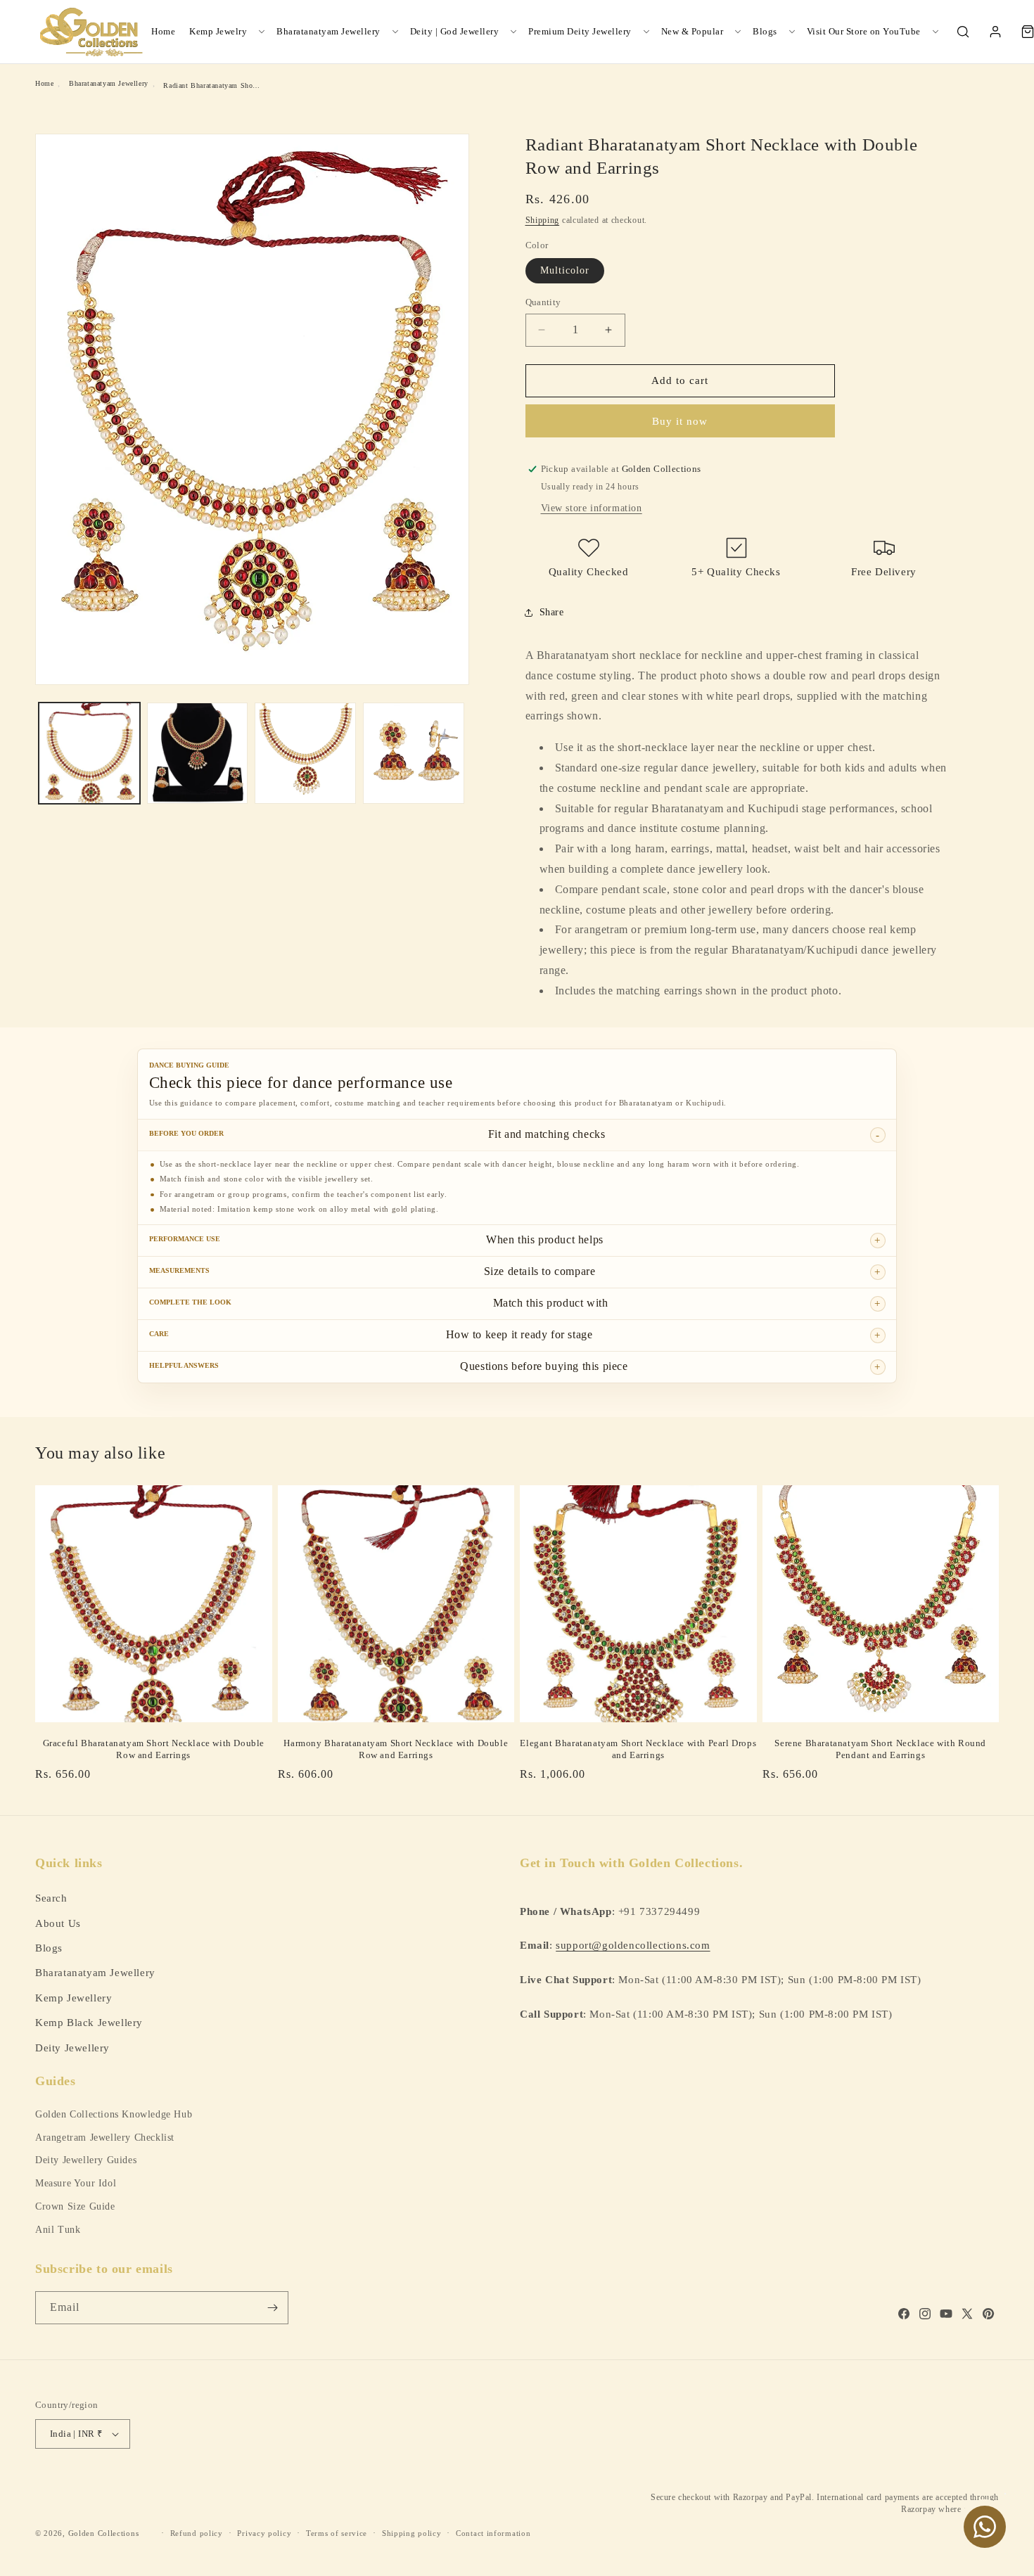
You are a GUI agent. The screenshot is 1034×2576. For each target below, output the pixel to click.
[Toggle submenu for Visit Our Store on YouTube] (936, 32)
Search (51, 1898)
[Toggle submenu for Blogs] (792, 32)
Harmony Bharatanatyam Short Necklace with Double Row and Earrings (396, 1749)
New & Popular (692, 31)
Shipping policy (412, 2532)
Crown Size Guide (75, 2206)
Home (163, 31)
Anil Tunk (58, 2230)
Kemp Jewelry (218, 31)
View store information (592, 508)
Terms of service (337, 2532)
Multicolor (565, 270)
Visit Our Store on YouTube (864, 31)
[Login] (995, 32)
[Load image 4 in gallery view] (414, 753)
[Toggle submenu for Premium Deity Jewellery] (646, 32)
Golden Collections (104, 2533)
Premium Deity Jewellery (580, 31)
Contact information (493, 2532)
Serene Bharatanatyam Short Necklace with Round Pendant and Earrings (880, 1749)
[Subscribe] (272, 2308)
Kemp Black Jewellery (89, 2022)
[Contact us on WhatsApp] (985, 2527)
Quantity (543, 302)
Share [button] (552, 612)
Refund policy (197, 2532)
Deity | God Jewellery (455, 31)
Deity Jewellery (72, 2047)
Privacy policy (264, 2532)
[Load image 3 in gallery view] (305, 753)
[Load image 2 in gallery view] (198, 753)
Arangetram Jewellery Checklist (105, 2138)
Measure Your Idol (76, 2183)
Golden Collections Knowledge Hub (114, 2114)
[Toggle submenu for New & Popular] (738, 32)
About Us (58, 1922)
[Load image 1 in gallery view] (89, 753)
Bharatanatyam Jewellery (328, 31)
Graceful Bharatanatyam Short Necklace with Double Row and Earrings (154, 1749)
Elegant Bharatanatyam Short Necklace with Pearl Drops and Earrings (638, 1749)
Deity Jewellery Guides (86, 2160)
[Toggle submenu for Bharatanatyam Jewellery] (395, 32)
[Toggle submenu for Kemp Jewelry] (262, 32)
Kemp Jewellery (74, 1997)
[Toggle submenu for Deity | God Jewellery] (513, 32)
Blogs (765, 31)
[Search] (963, 32)
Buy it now (680, 421)
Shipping (543, 220)
